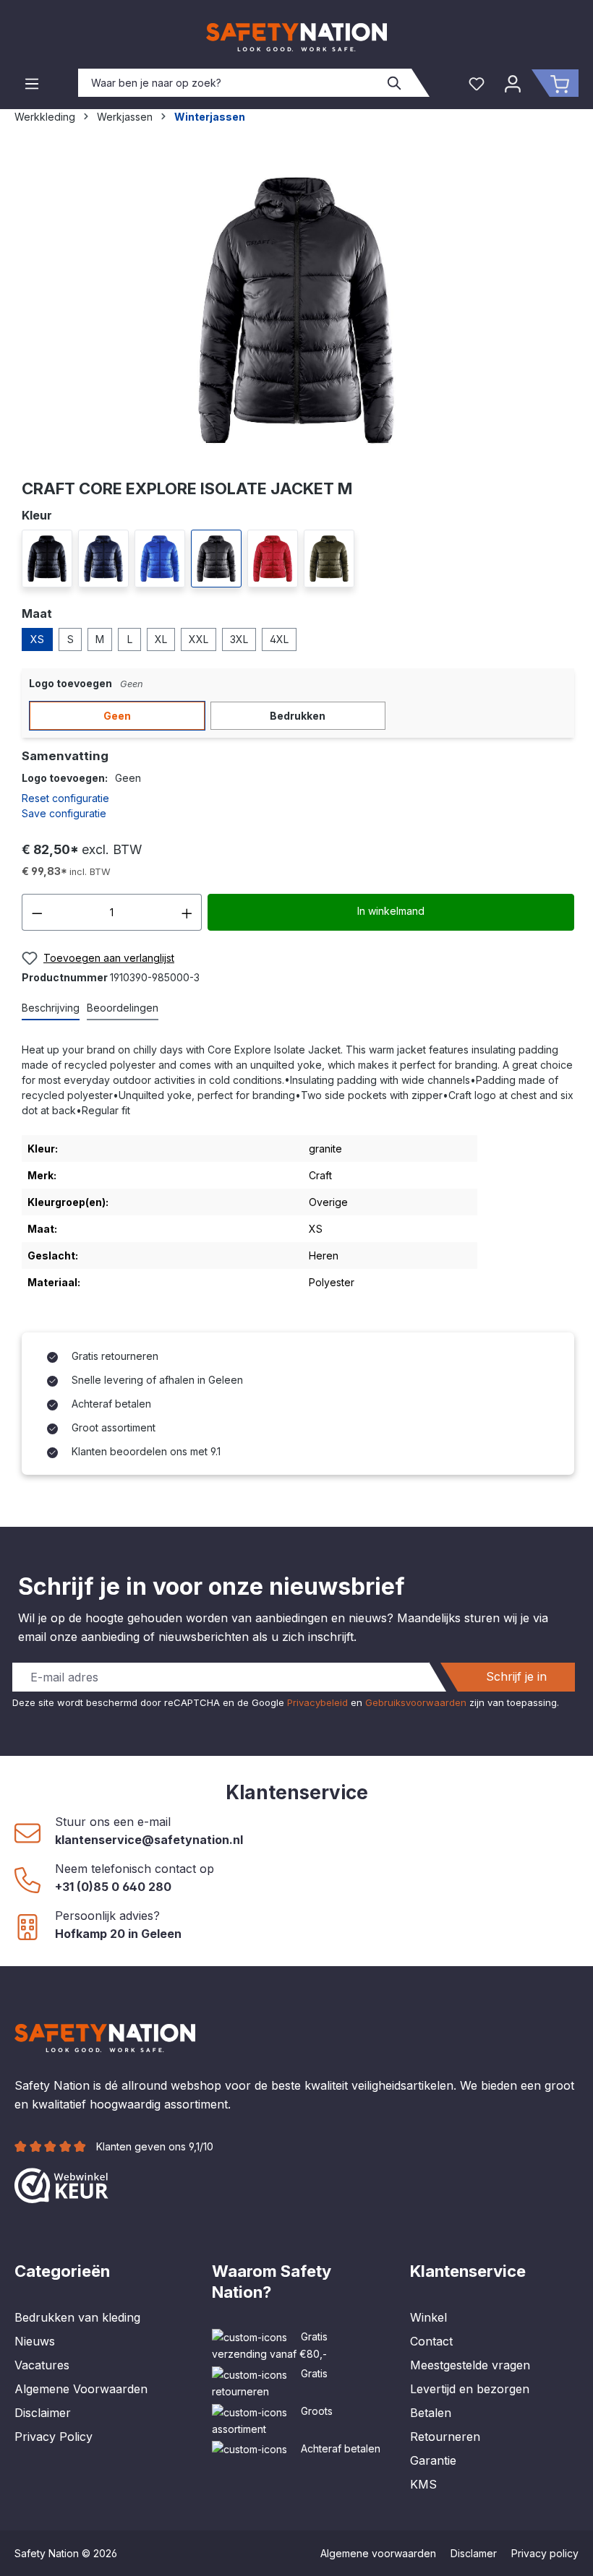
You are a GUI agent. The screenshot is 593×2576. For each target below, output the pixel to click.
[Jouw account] (513, 83)
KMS (423, 2484)
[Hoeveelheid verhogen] (187, 912)
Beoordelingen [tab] (123, 1008)
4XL (279, 639)
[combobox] (229, 83)
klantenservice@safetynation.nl (149, 1840)
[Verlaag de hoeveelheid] (37, 912)
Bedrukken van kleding (77, 2317)
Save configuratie (64, 813)
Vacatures (42, 2365)
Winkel (428, 2317)
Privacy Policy (54, 2437)
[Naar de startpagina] (296, 37)
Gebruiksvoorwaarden (416, 1702)
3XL (239, 639)
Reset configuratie (65, 798)
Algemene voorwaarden (378, 2553)
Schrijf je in (516, 1676)
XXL (199, 639)
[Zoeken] (395, 83)
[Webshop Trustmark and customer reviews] (61, 2184)
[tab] (51, 1008)
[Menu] (32, 83)
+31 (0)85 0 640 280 (113, 1887)
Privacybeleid (317, 1702)
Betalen (431, 2413)
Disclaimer (43, 2413)
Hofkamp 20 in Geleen (118, 1934)
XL (161, 639)
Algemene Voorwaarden (81, 2389)
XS (37, 639)
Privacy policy (545, 2553)
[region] (296, 311)
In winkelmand (391, 911)
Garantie (433, 2460)
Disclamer (474, 2553)
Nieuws (35, 2341)
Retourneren (445, 2437)
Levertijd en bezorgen (470, 2389)
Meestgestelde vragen (470, 2365)
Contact (431, 2341)
